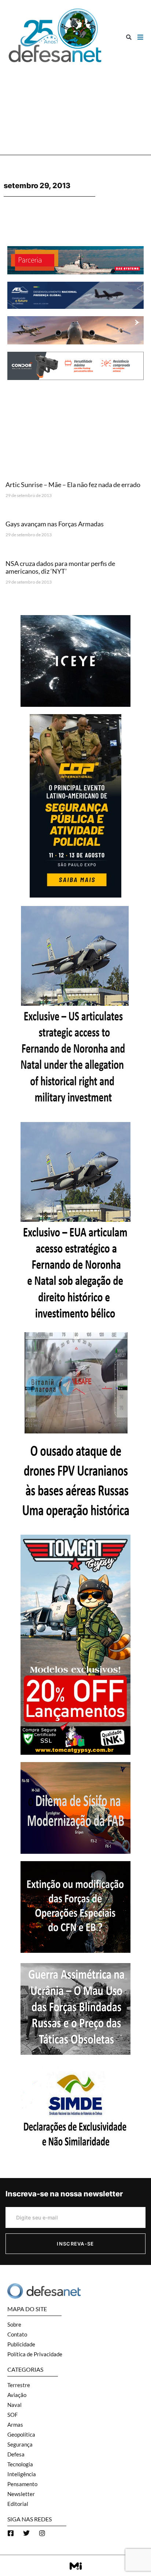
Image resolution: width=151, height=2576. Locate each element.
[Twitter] (26, 2533)
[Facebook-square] (11, 2533)
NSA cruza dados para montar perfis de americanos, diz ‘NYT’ (60, 567)
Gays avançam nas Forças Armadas (55, 524)
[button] (129, 37)
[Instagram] (42, 2533)
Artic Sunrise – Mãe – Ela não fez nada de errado (73, 485)
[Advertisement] (75, 106)
